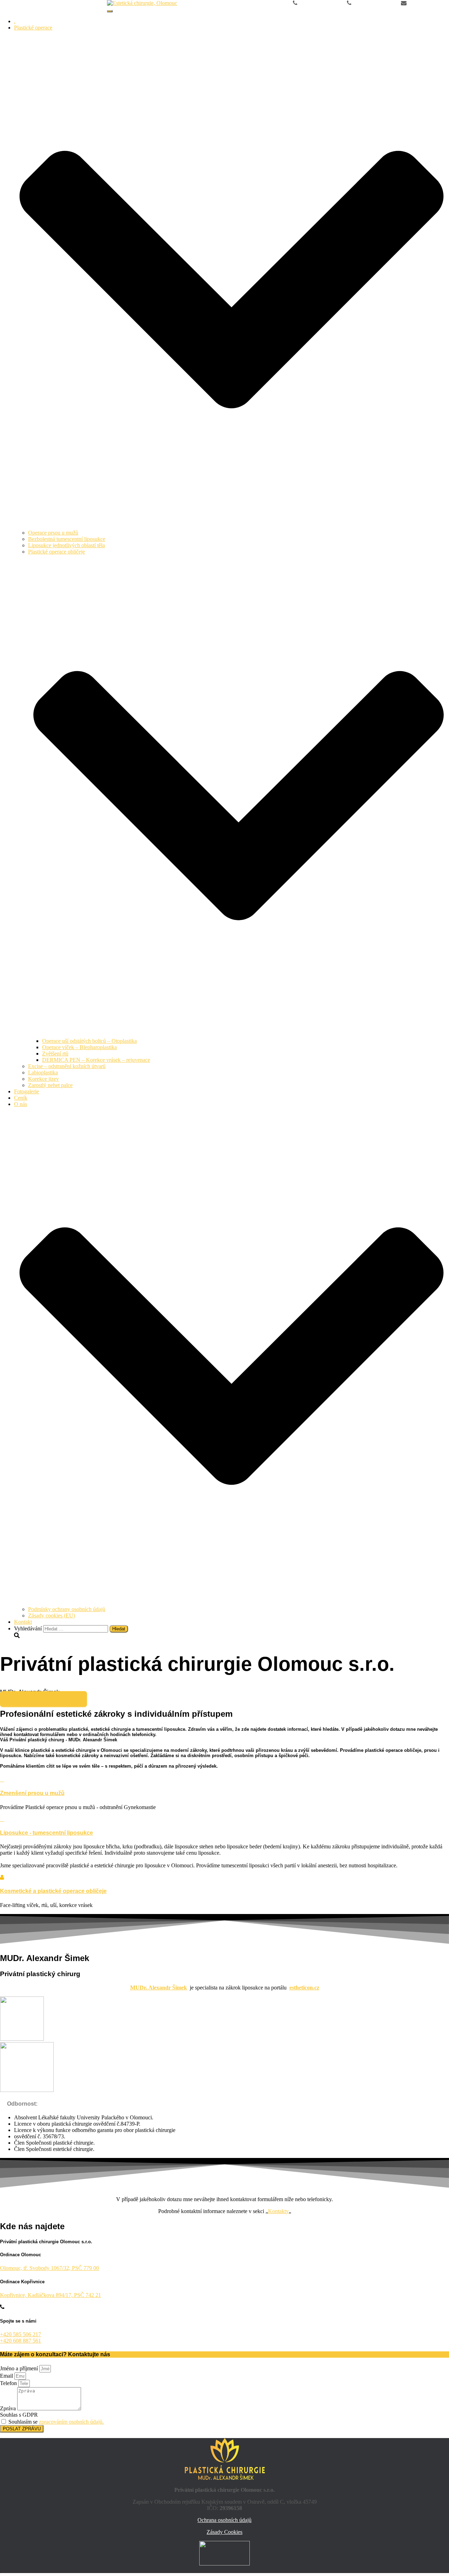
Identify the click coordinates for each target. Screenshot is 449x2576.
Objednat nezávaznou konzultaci (43, 1699)
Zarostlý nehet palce (50, 1085)
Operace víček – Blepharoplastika (79, 1047)
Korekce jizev (43, 1079)
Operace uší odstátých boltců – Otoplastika (89, 1041)
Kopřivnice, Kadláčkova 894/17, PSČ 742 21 (51, 2295)
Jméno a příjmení (20, 2368)
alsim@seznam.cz (428, 3)
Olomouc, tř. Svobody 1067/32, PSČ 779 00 (49, 2268)
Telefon (9, 2383)
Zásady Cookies (224, 2532)
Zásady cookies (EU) (52, 1615)
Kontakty (278, 2211)
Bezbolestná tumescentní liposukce (67, 539)
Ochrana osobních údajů (224, 2520)
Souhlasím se (56, 2422)
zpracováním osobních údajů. (71, 2422)
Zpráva (9, 2408)
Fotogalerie (26, 1091)
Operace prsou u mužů (53, 533)
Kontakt (23, 1622)
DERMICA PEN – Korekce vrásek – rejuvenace (96, 1060)
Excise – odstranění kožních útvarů (67, 1066)
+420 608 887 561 (373, 3)
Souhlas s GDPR (19, 2415)
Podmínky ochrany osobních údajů (67, 1609)
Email (7, 2376)
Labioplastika (43, 1072)
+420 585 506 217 (319, 3)
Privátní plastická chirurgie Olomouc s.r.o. (61, 9)
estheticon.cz (304, 1988)
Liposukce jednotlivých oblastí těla (66, 545)
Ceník (21, 1098)
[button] (232, 526)
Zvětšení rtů (55, 1054)
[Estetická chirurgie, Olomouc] (142, 3)
